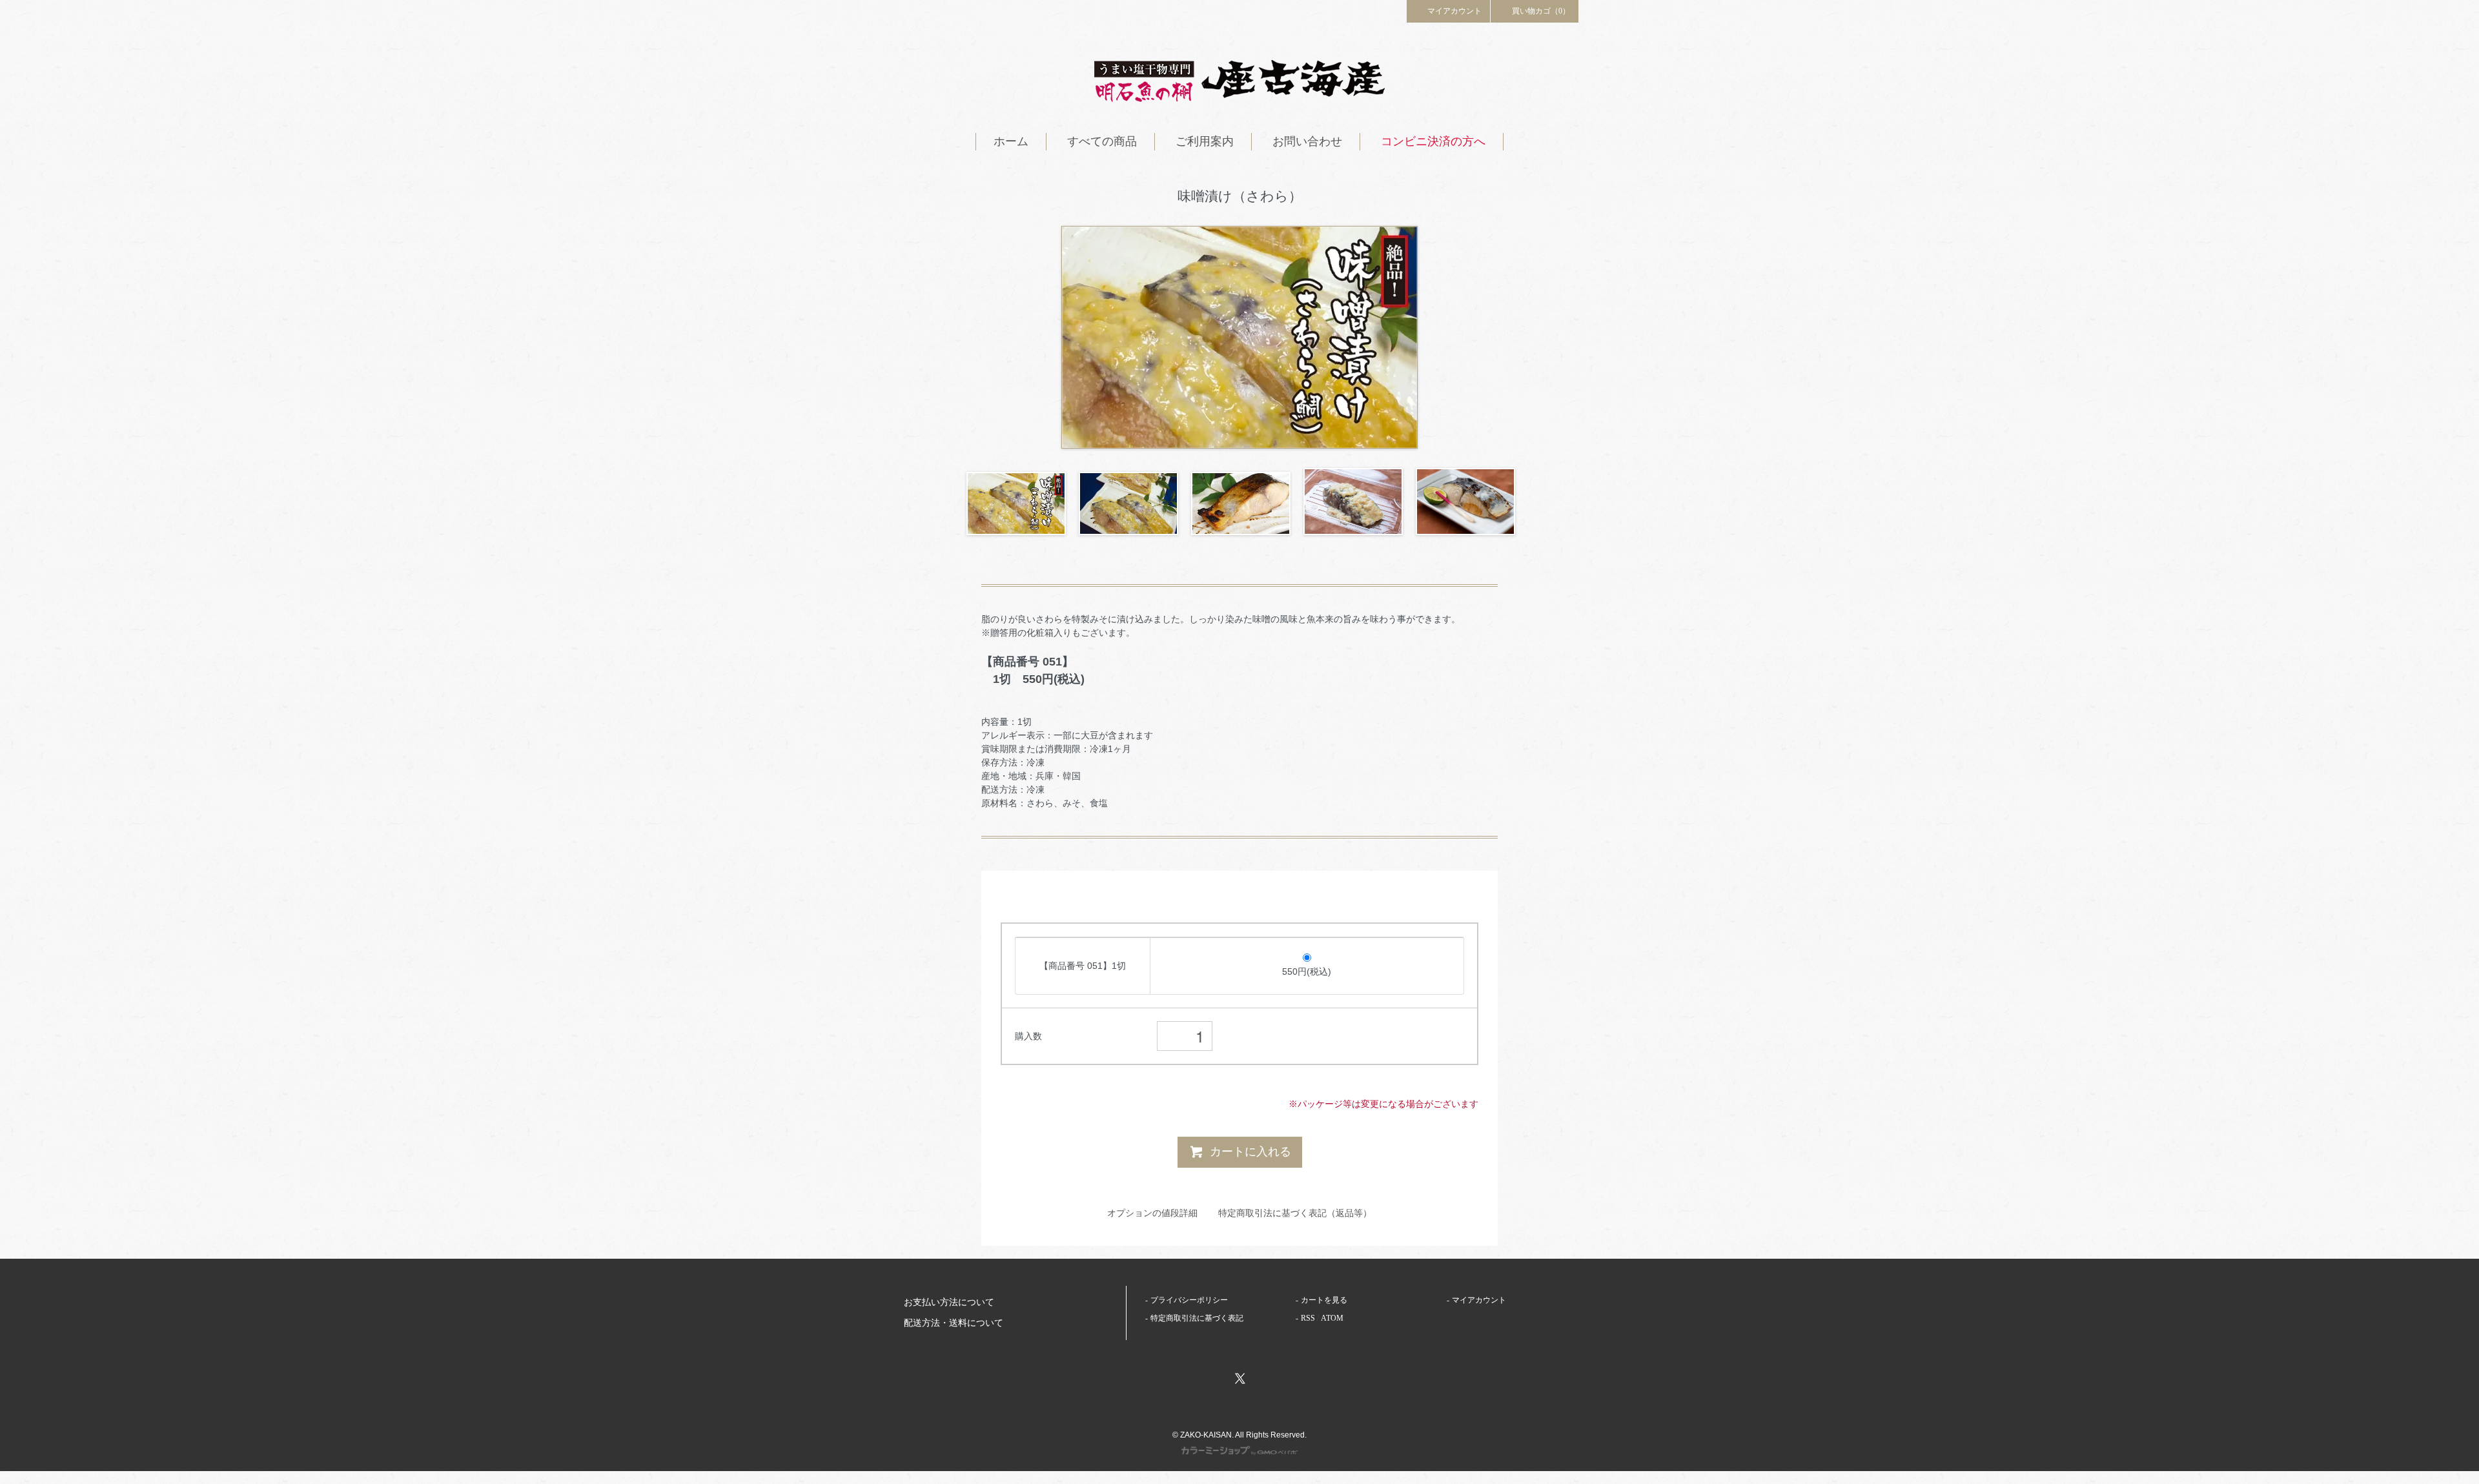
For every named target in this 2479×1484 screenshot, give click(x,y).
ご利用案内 (1205, 141)
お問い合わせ (1307, 141)
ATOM (1332, 1318)
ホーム (1011, 141)
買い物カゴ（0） (1541, 11)
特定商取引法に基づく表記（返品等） (1295, 1213)
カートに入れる (1250, 1152)
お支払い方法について (949, 1302)
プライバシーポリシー (1189, 1300)
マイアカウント (1454, 11)
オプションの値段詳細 (1152, 1213)
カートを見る (1324, 1300)
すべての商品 (1102, 141)
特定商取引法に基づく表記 (1197, 1318)
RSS (1308, 1318)
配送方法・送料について (954, 1323)
